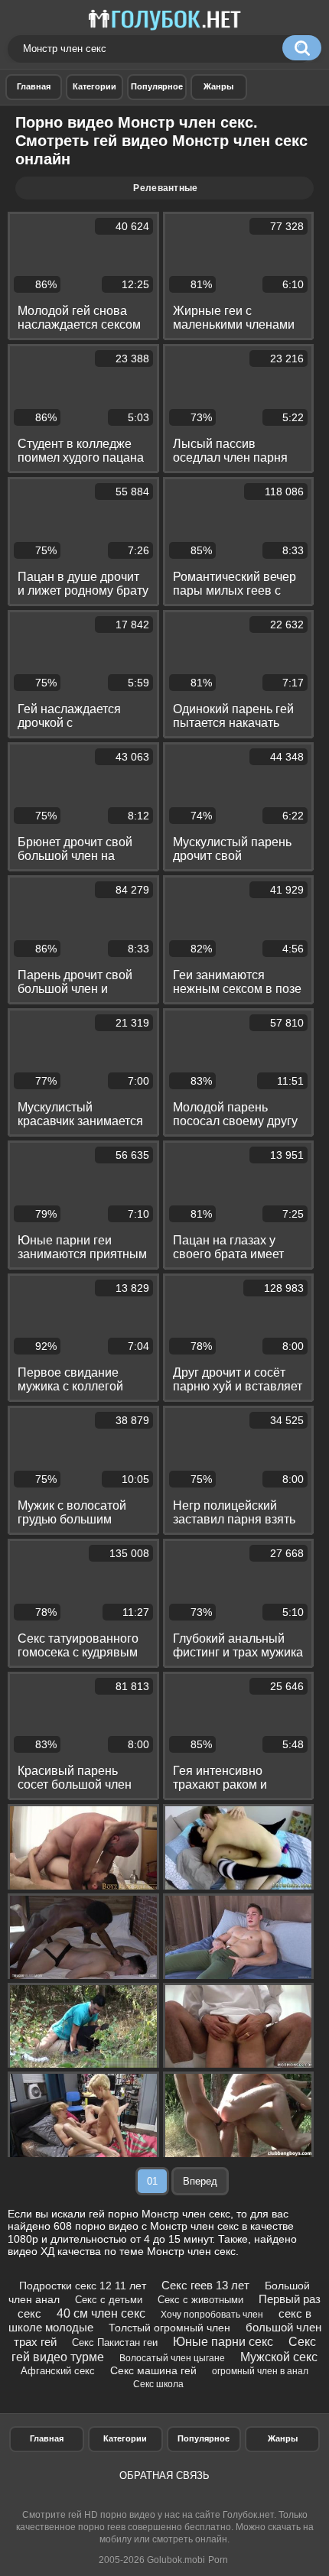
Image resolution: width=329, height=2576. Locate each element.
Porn (218, 2560)
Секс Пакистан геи (115, 2342)
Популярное (204, 2438)
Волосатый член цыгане (172, 2358)
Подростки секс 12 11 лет (83, 2286)
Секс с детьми (109, 2300)
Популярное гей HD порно (157, 87)
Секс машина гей (153, 2370)
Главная (47, 2438)
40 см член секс (101, 2313)
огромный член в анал (260, 2371)
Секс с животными (200, 2300)
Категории (125, 2438)
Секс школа (158, 2384)
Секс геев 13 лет (205, 2285)
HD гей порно (34, 87)
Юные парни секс (223, 2342)
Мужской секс (279, 2357)
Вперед (200, 2181)
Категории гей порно (94, 87)
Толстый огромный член (169, 2328)
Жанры (219, 87)
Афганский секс (58, 2371)
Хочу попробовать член (212, 2315)
